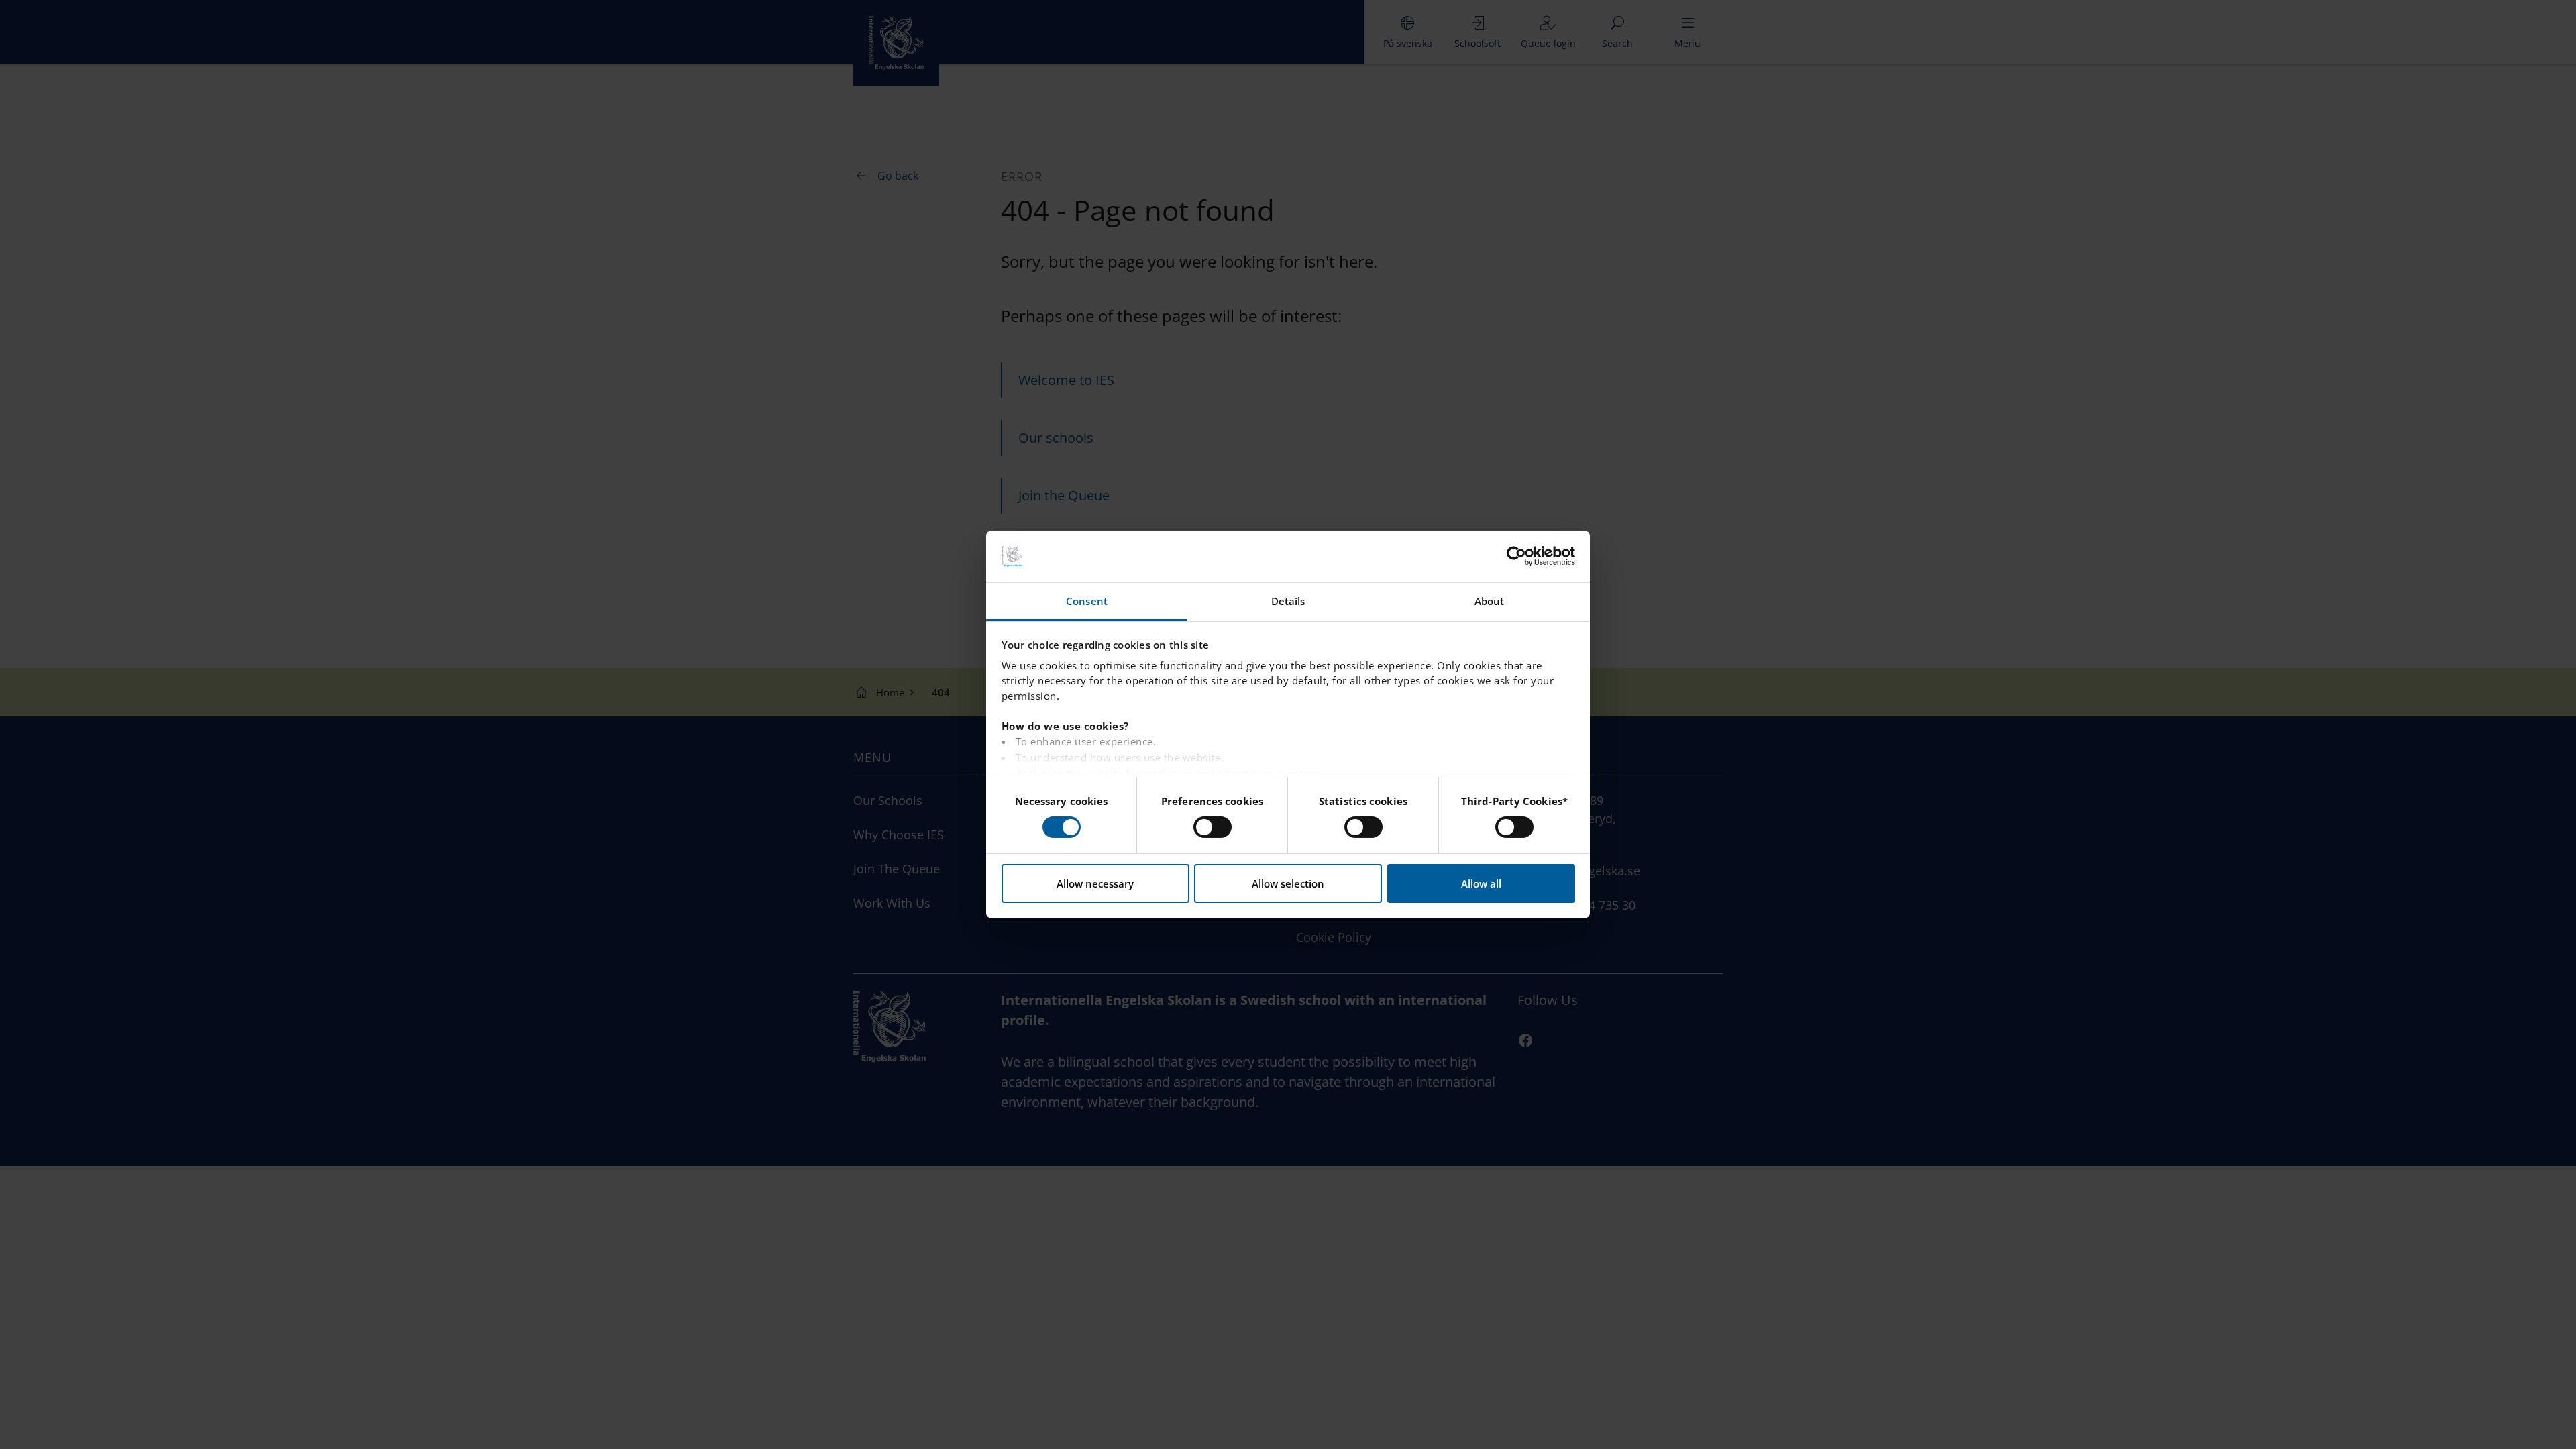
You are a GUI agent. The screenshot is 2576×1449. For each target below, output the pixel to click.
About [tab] (1490, 601)
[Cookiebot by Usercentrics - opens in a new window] (1516, 556)
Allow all (1481, 883)
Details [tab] (1288, 601)
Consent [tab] (1087, 601)
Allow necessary (1095, 883)
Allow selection (1288, 883)
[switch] (1213, 827)
